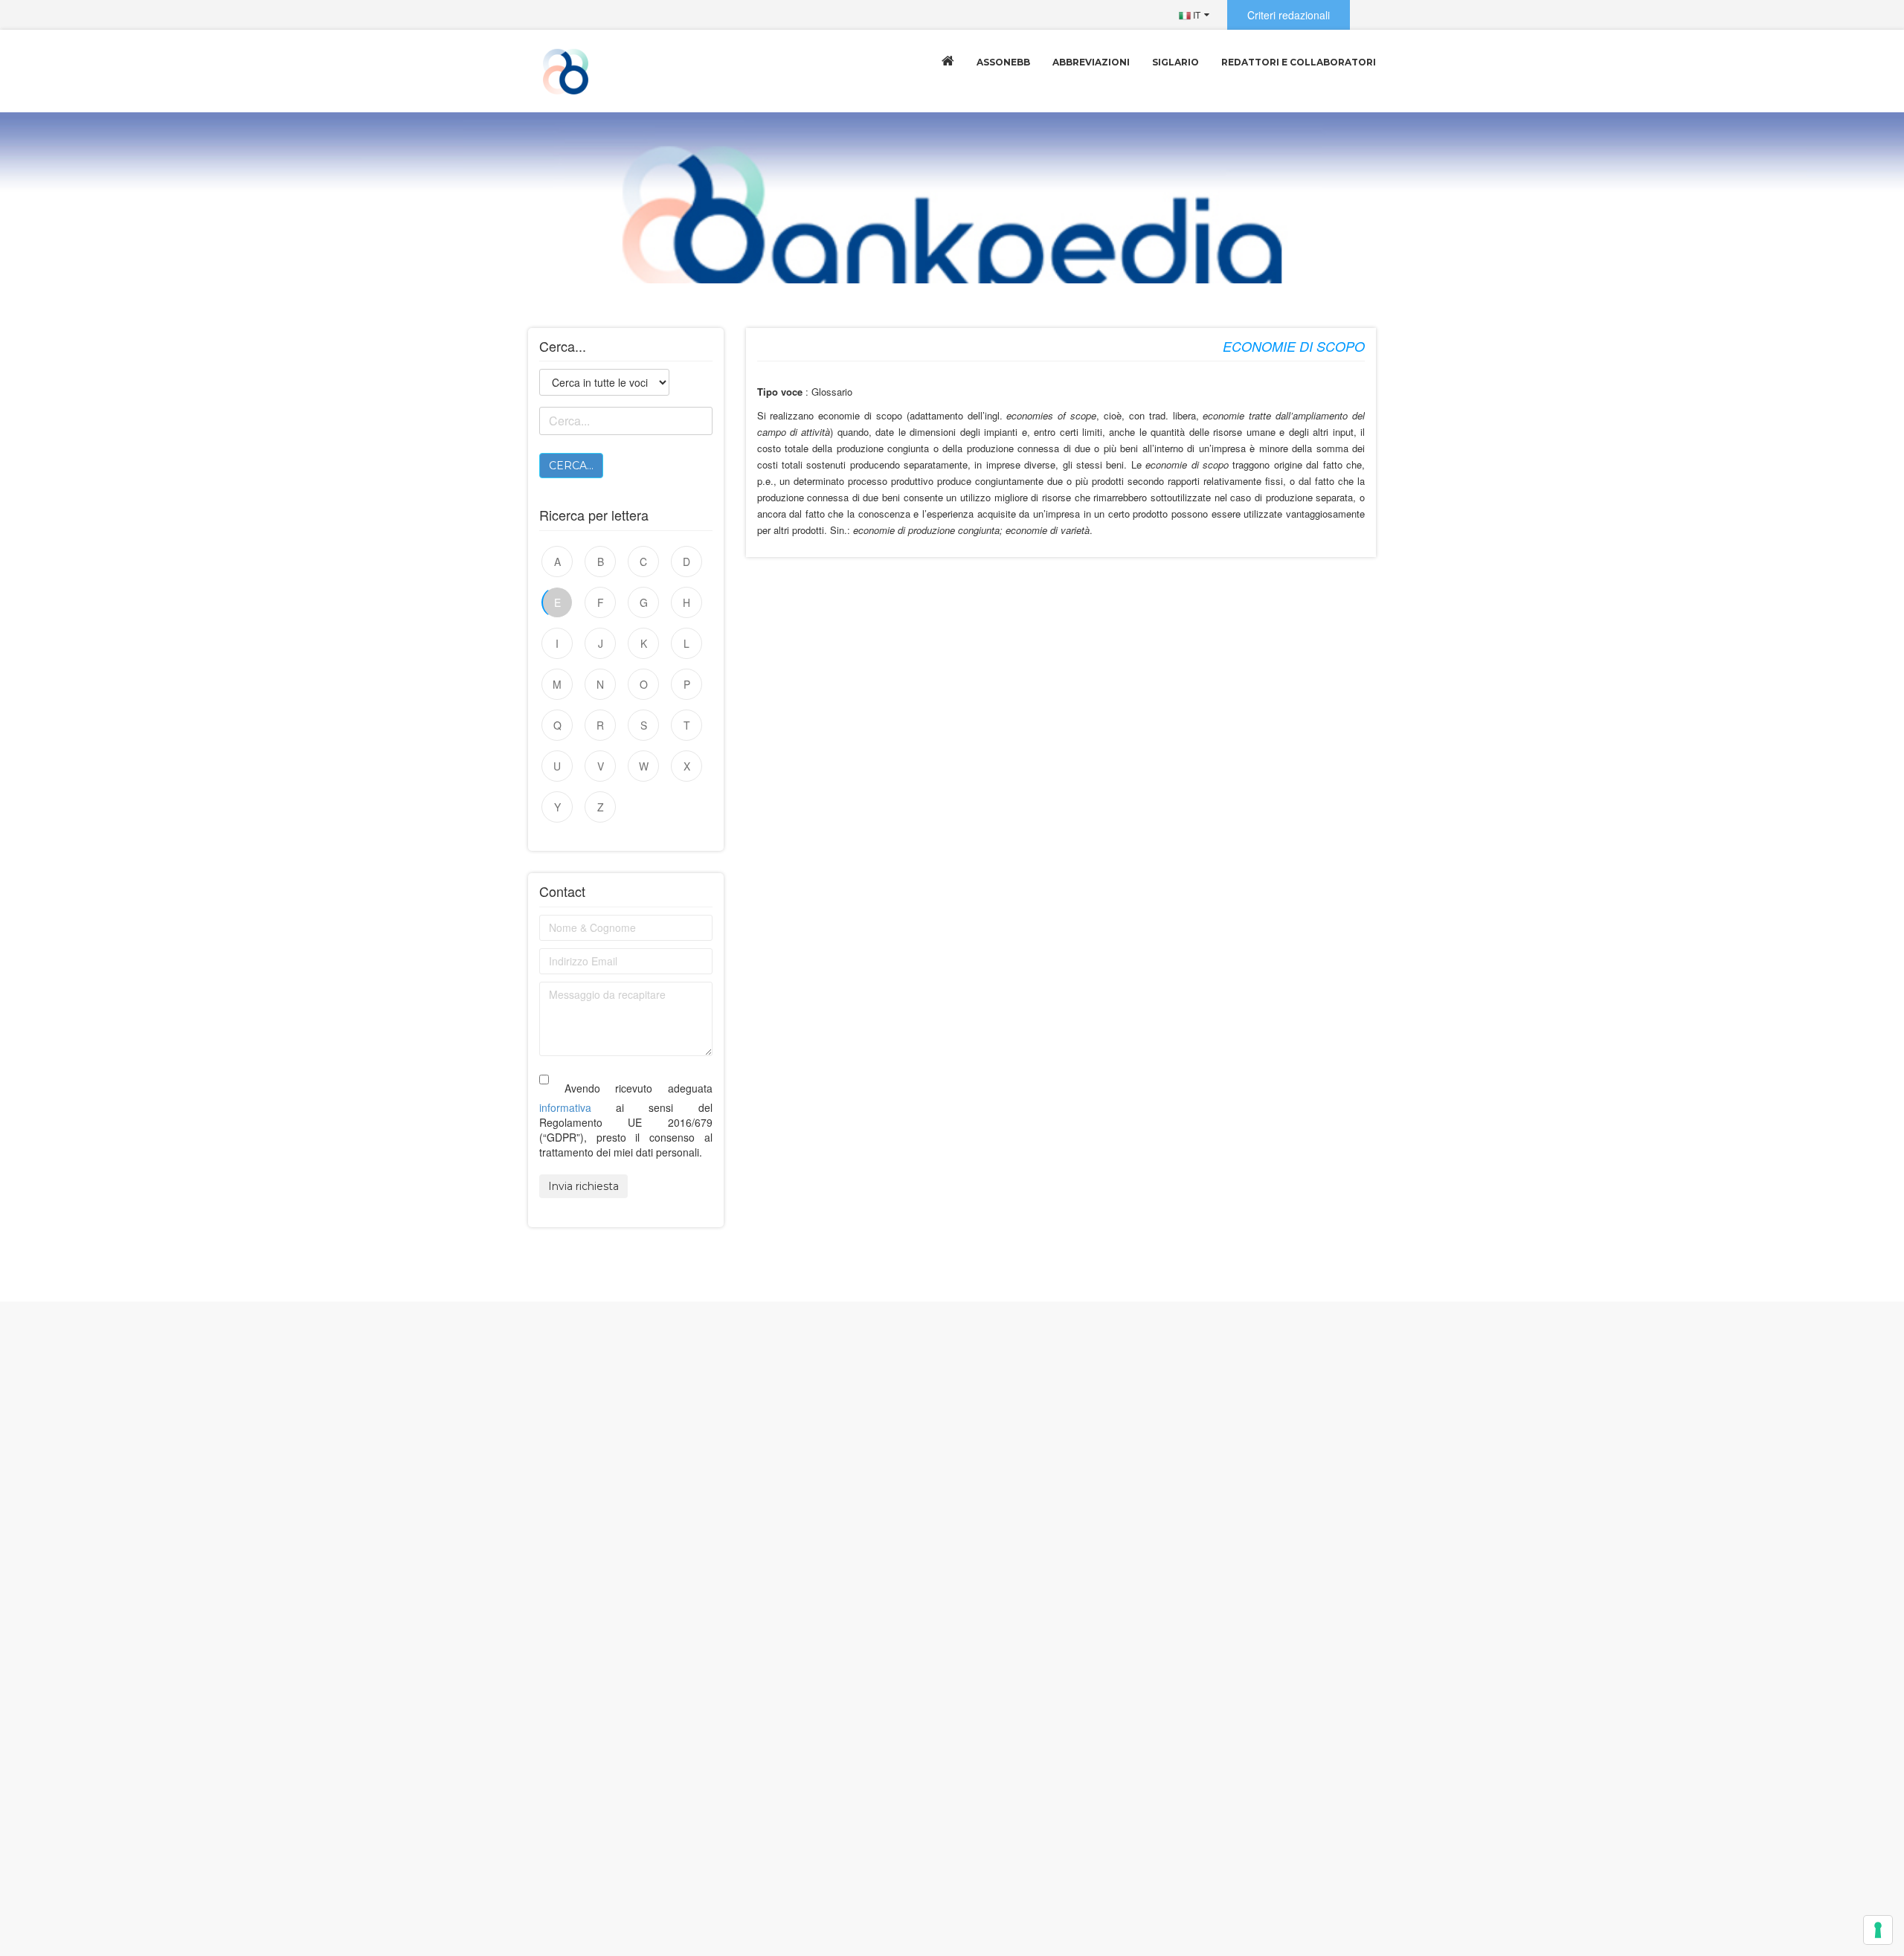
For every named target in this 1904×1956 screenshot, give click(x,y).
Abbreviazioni (1091, 62)
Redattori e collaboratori (1299, 62)
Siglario (1175, 62)
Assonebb (1003, 62)
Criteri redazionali (1289, 15)
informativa (565, 1107)
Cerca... (571, 466)
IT (1196, 15)
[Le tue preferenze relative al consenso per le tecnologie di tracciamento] (1878, 1930)
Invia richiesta (583, 1186)
